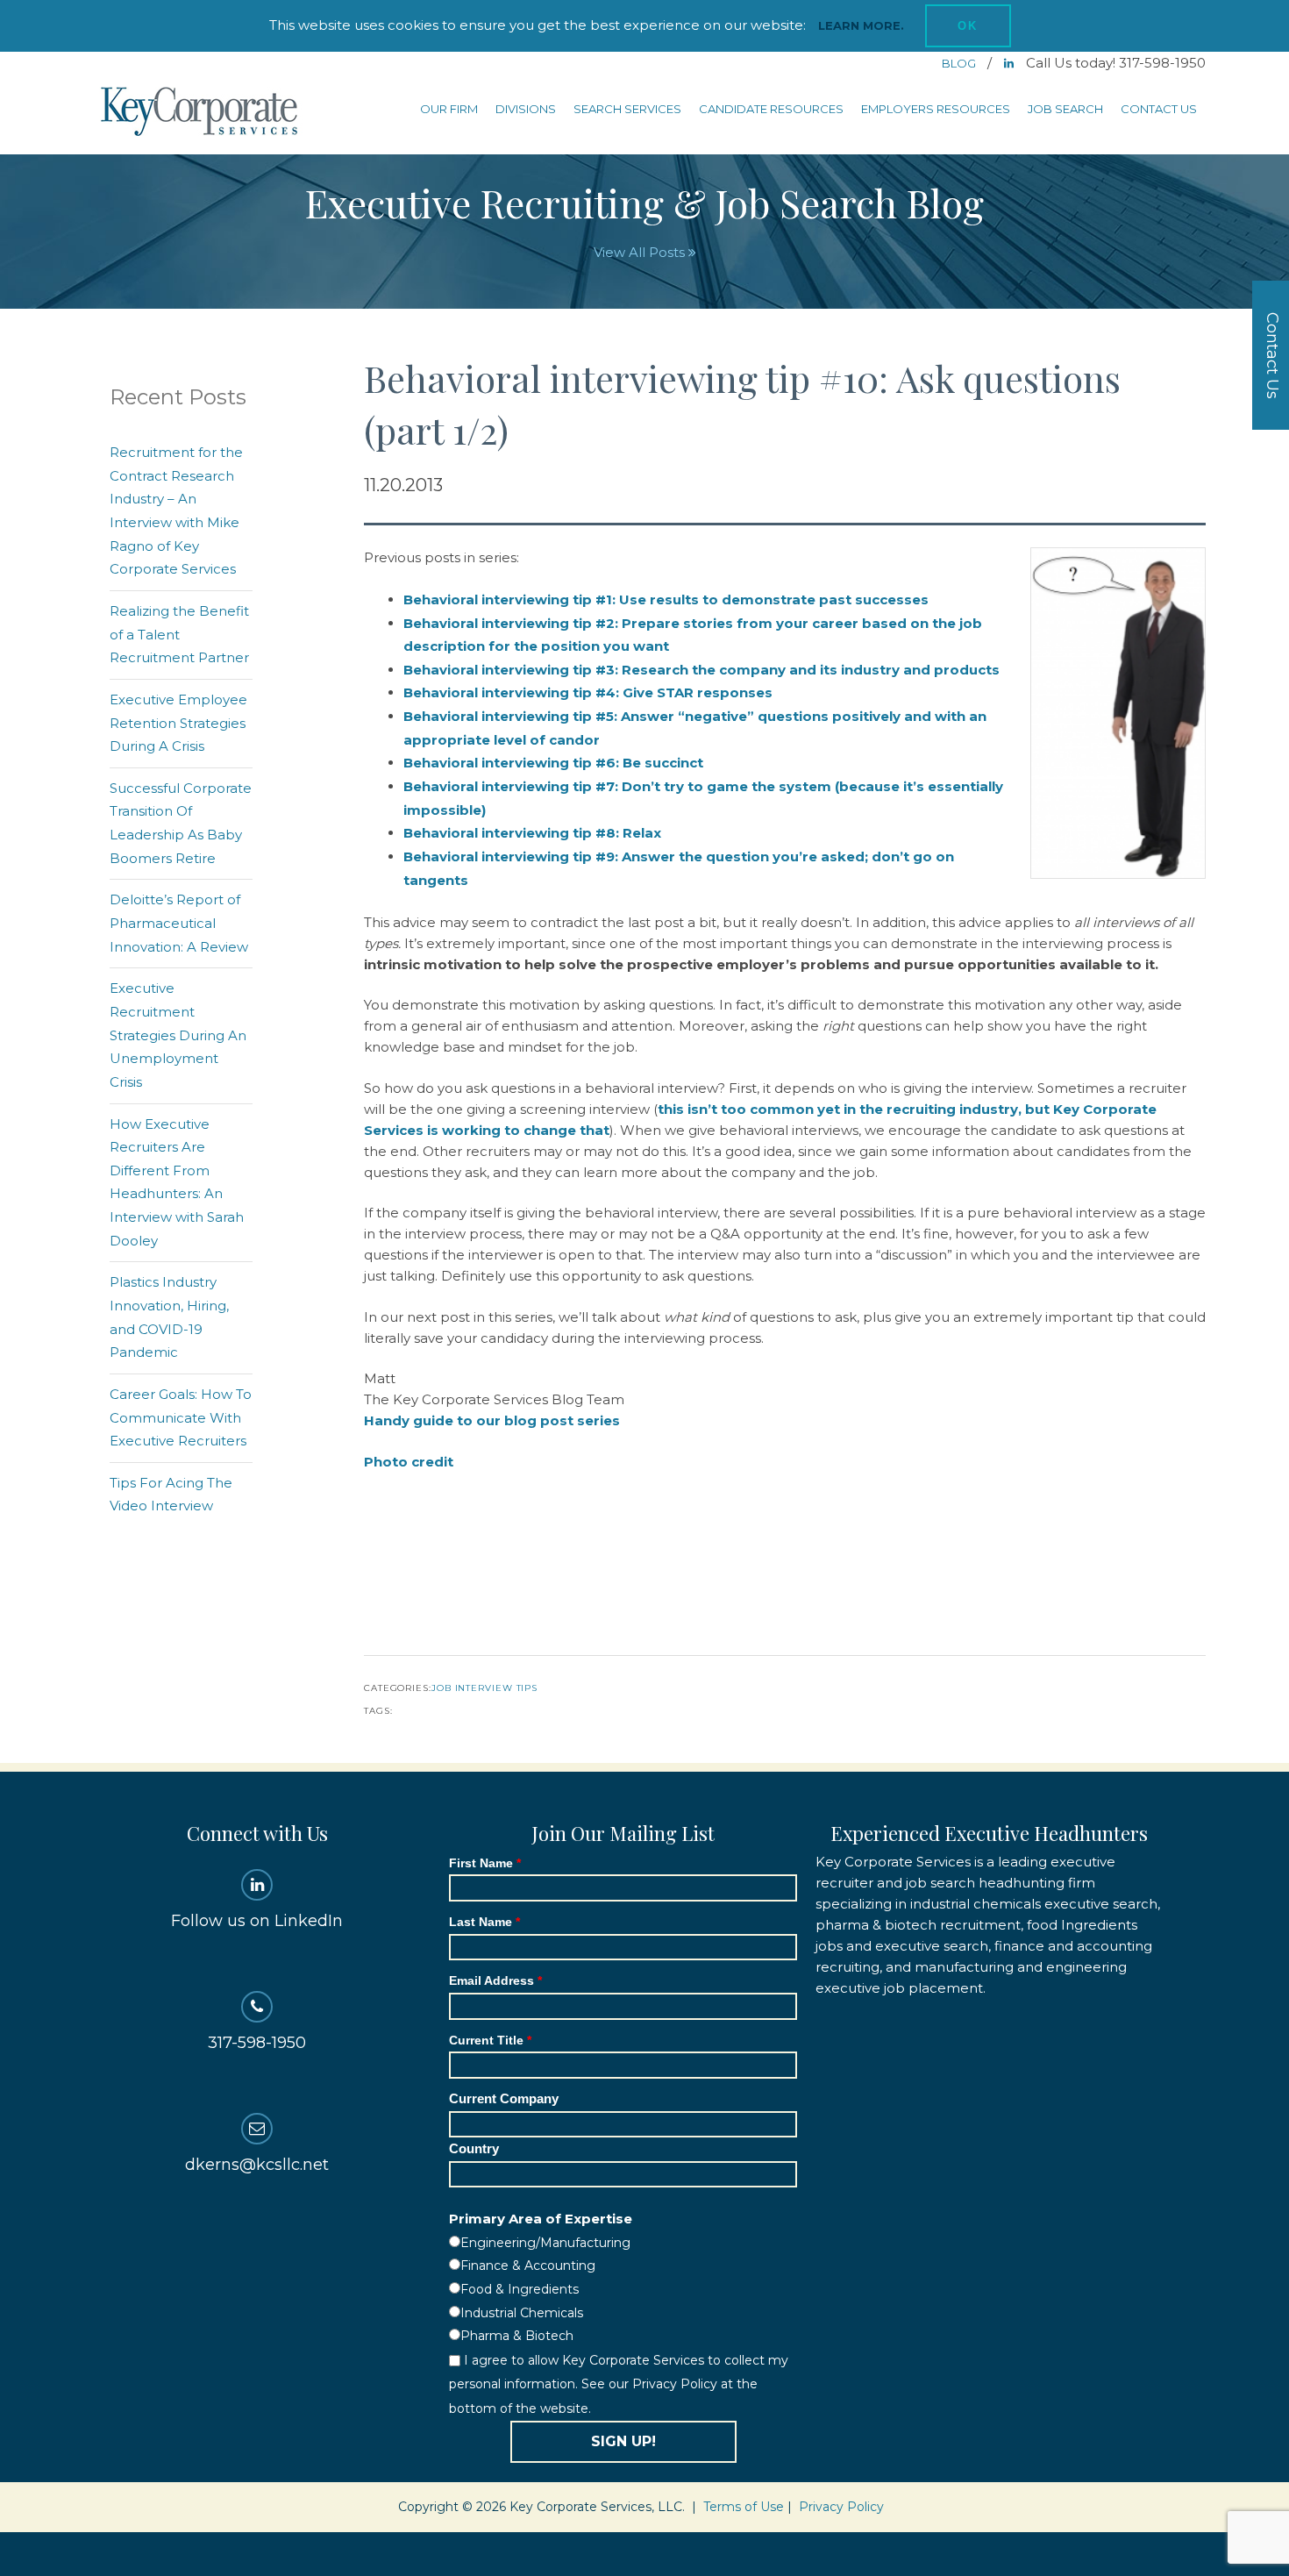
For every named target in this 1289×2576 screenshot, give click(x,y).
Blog (960, 63)
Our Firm (449, 109)
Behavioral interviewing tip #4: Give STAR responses (588, 692)
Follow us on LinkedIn (257, 1921)
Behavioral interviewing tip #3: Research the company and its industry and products (701, 670)
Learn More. (861, 25)
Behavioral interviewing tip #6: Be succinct (553, 763)
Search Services (627, 109)
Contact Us (1159, 109)
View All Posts (641, 252)
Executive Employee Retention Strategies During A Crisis (178, 723)
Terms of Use (744, 2507)
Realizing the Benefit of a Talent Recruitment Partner (179, 634)
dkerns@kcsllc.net (257, 2165)
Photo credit (409, 1462)
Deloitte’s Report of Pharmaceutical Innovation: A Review (179, 923)
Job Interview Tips (484, 1688)
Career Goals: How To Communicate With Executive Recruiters (181, 1417)
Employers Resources (936, 109)
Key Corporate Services (201, 113)
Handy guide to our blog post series (492, 1420)
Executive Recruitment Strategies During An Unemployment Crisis (178, 1035)
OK (968, 26)
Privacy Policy (841, 2507)
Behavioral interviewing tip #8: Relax (532, 833)
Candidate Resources (771, 109)
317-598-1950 (257, 2043)
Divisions (526, 109)
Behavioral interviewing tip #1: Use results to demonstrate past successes (666, 599)
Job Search (1065, 109)
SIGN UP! (623, 2441)
